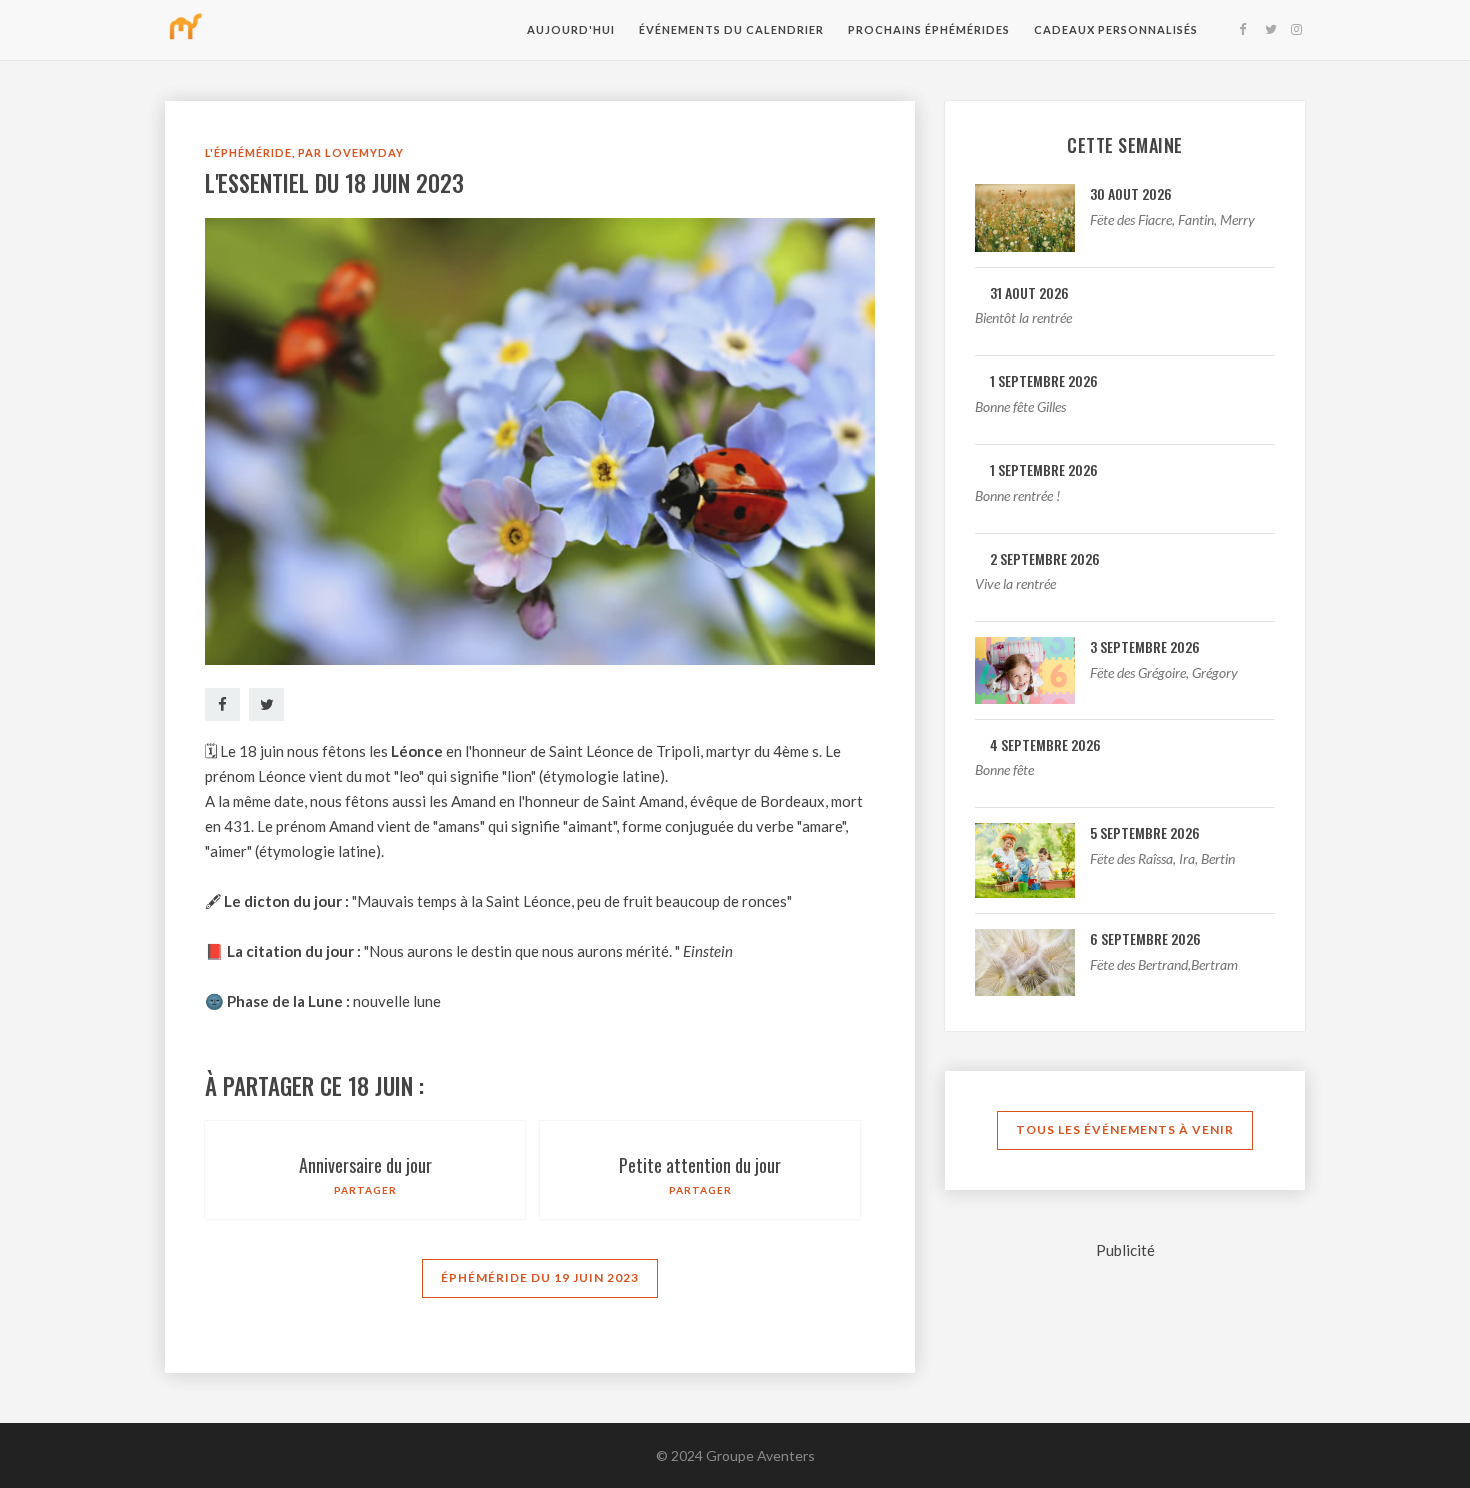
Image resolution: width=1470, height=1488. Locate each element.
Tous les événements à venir (1125, 1129)
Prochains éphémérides (929, 29)
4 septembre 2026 (1045, 744)
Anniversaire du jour (365, 1165)
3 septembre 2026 (1145, 646)
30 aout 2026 (1131, 193)
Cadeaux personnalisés (1116, 29)
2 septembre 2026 (1045, 558)
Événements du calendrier (731, 29)
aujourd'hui (571, 29)
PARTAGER (365, 1190)
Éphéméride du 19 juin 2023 (540, 1277)
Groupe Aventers (760, 1455)
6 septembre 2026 (1145, 938)
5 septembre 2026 (1145, 832)
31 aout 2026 (1029, 292)
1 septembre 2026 (1044, 380)
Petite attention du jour (700, 1165)
